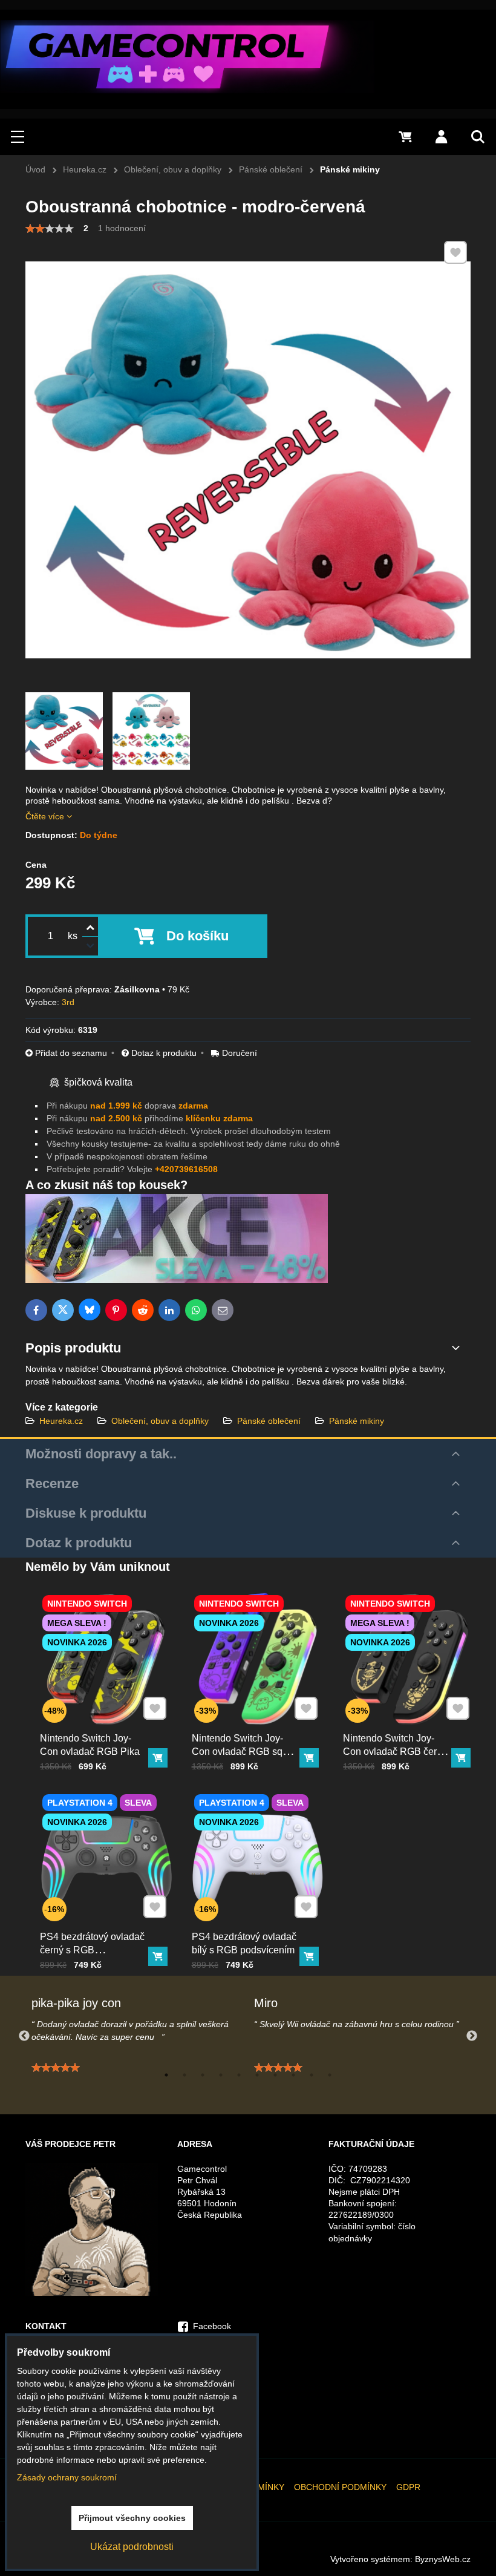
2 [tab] (184, 2075)
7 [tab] (275, 2075)
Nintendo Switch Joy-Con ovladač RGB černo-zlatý (397, 1752)
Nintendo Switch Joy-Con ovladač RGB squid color (244, 1752)
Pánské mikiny (357, 1421)
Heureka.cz (61, 1421)
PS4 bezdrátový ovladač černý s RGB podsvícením (92, 1950)
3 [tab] (203, 2075)
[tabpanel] (137, 2036)
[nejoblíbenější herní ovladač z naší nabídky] (177, 1280)
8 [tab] (293, 2075)
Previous (24, 2036)
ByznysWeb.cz (443, 2559)
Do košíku (197, 936)
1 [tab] (166, 2075)
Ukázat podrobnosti (132, 2547)
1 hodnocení (122, 228)
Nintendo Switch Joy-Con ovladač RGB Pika (90, 1745)
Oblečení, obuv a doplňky (160, 1421)
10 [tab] (330, 2075)
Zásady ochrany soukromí (67, 2477)
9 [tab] (312, 2075)
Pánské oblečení (269, 1421)
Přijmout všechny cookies (132, 2518)
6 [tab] (257, 2075)
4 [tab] (221, 2075)
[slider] (50, 229)
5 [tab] (239, 2075)
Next (472, 2036)
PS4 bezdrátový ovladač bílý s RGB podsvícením (244, 1943)
